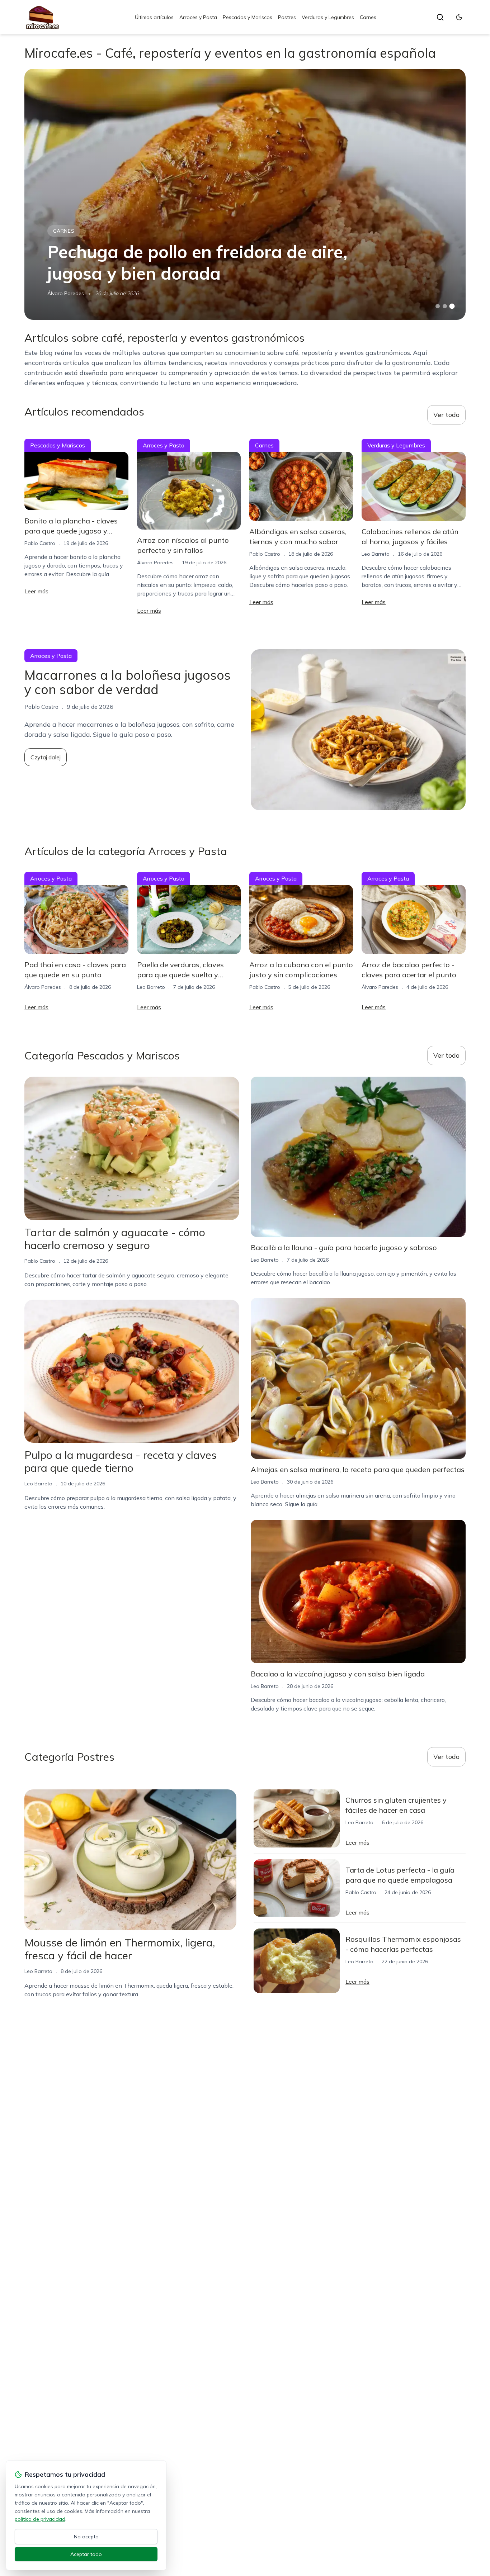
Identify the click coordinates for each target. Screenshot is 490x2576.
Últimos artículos (154, 17)
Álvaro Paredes (66, 293)
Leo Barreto (376, 554)
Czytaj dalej (46, 757)
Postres (287, 17)
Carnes (368, 17)
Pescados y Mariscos (248, 17)
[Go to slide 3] (452, 306)
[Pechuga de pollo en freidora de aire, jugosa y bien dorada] (245, 194)
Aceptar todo (86, 2554)
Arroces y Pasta (198, 17)
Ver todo (446, 415)
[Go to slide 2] (445, 306)
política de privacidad (40, 2519)
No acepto (86, 2537)
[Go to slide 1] (438, 306)
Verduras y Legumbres (328, 17)
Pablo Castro (40, 543)
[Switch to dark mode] (459, 17)
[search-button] (440, 17)
